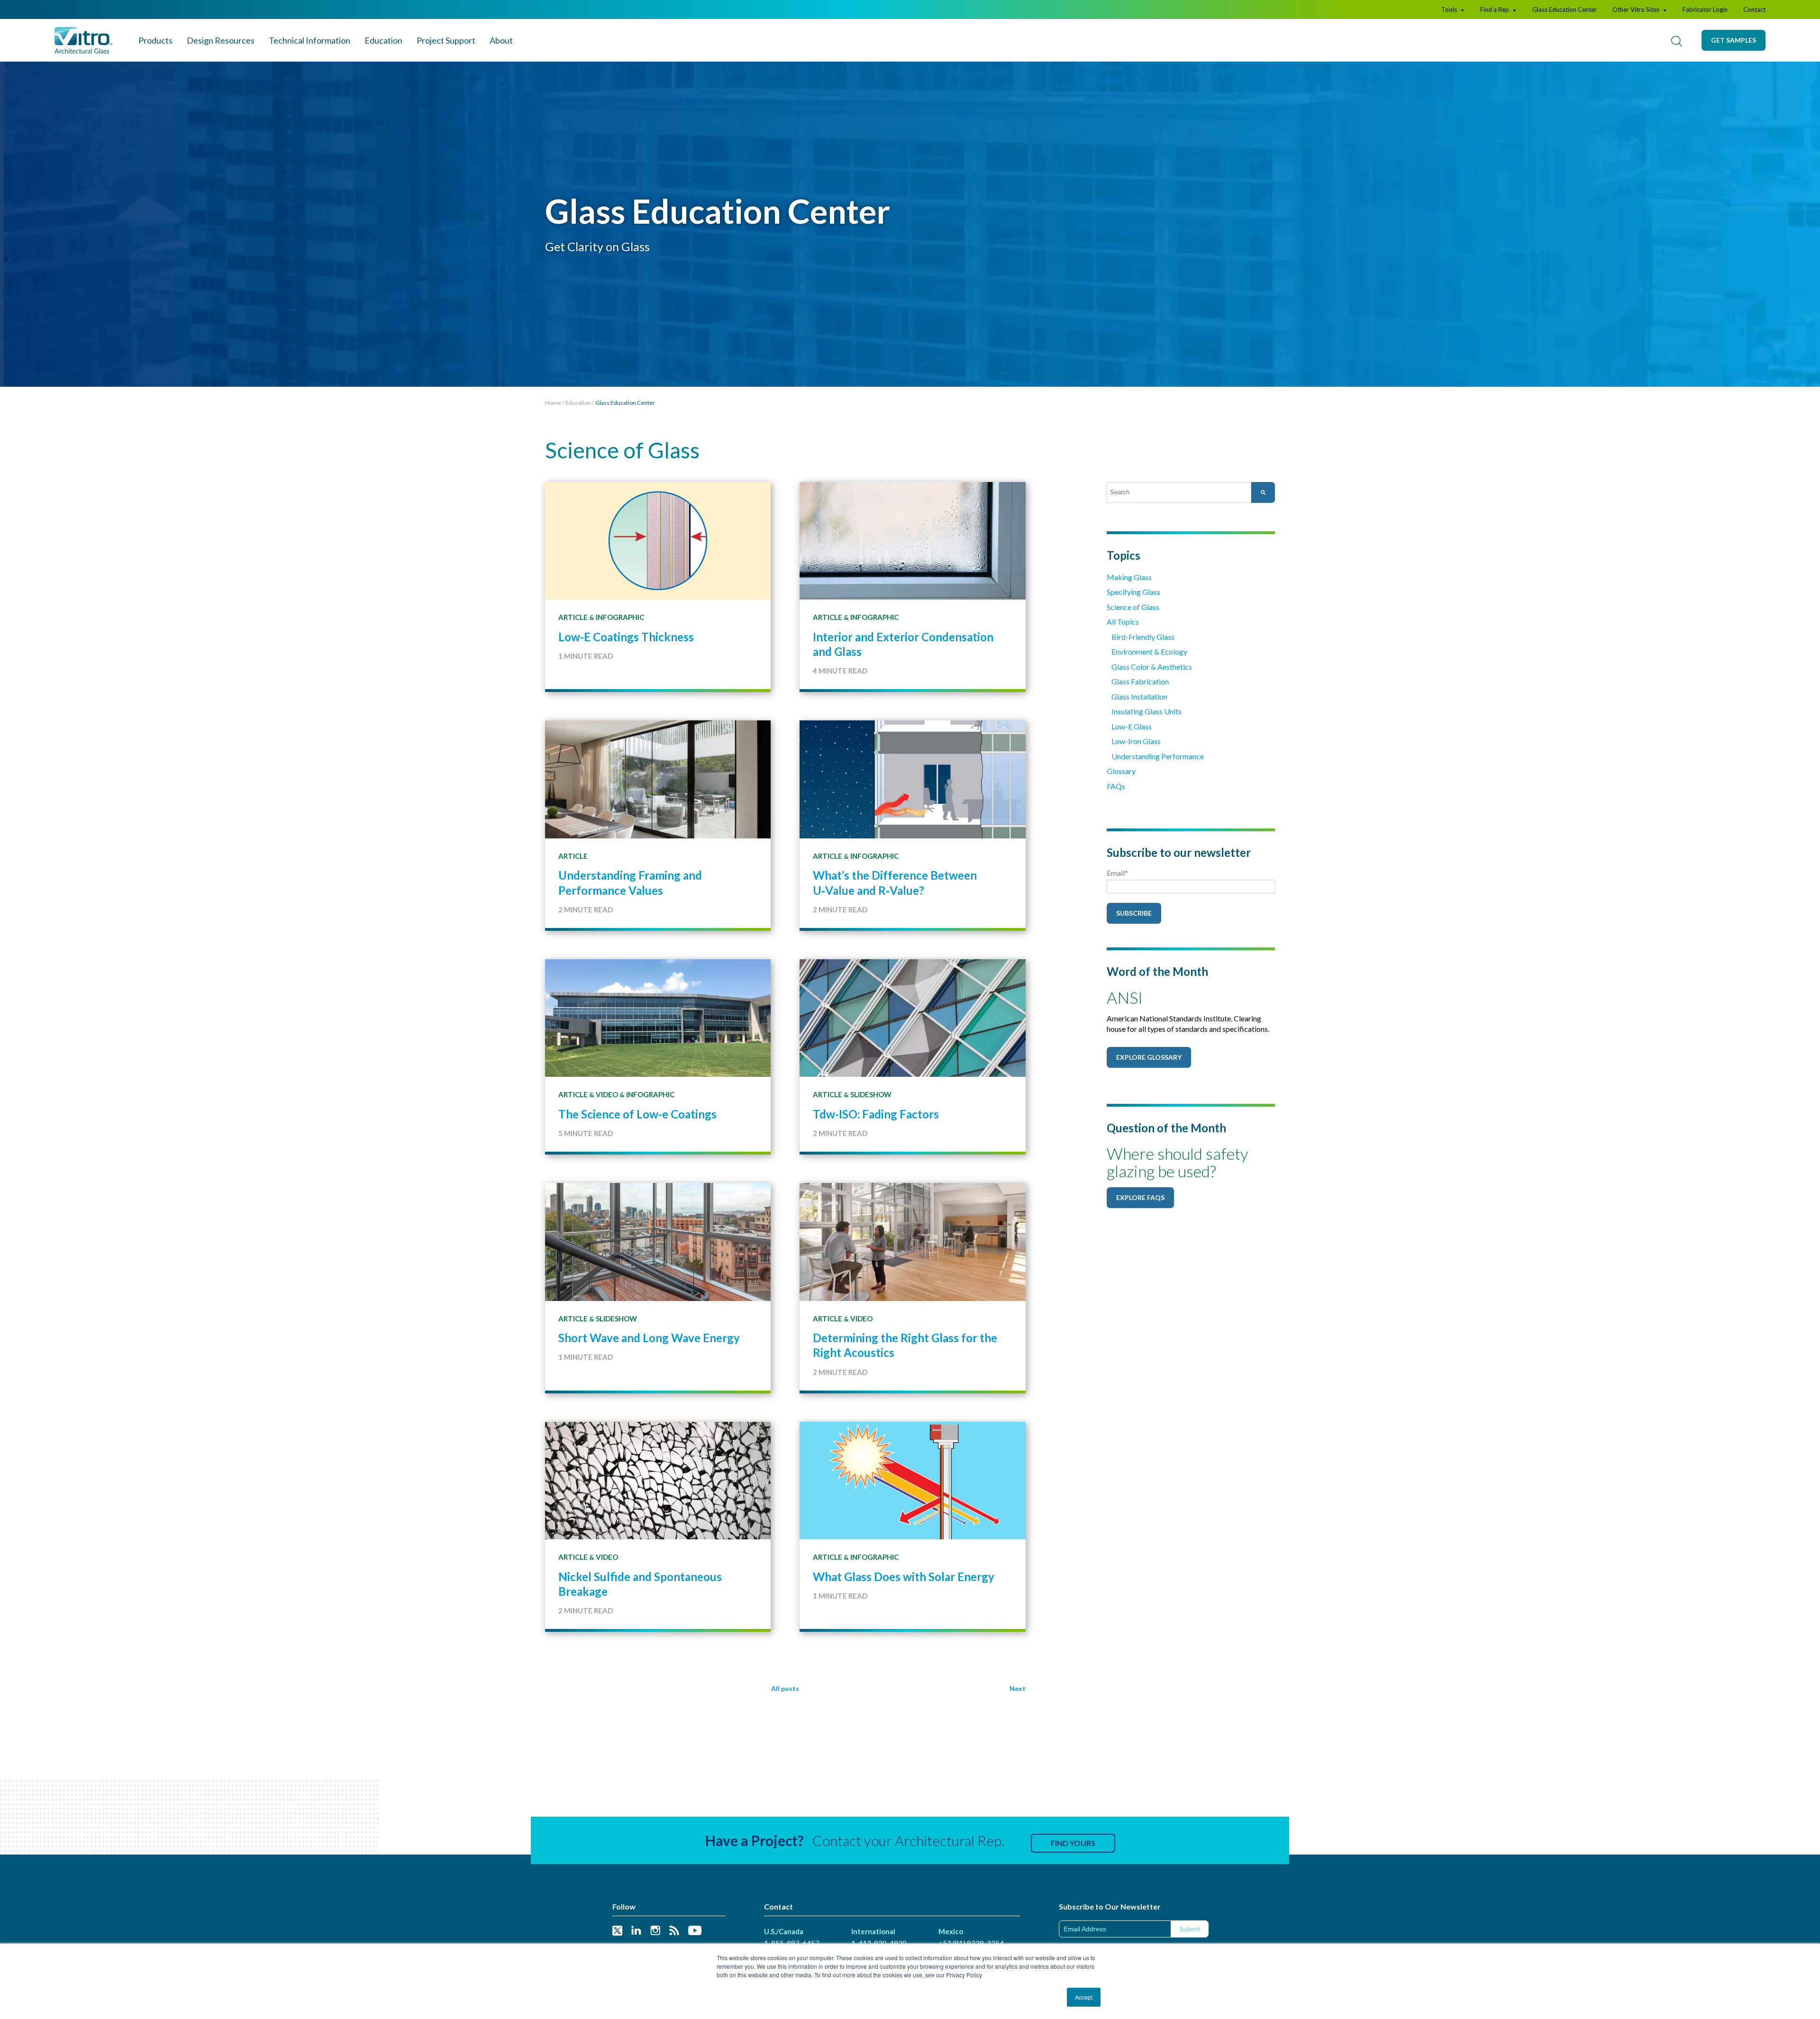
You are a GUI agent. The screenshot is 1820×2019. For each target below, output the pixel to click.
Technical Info (309, 40)
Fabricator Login (1705, 9)
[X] (617, 1931)
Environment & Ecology (1149, 651)
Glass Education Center (1565, 9)
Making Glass (1129, 577)
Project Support (446, 40)
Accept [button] (1084, 1997)
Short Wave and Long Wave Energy (649, 1338)
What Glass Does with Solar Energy (904, 1577)
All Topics (1123, 622)
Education (383, 40)
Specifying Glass (1133, 592)
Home (553, 403)
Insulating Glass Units (1147, 711)
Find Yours (1073, 1843)
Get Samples (1734, 40)
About (501, 40)
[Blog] (674, 1931)
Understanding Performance (1158, 756)
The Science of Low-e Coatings (637, 1114)
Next (1018, 1688)
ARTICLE (573, 617)
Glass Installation (1139, 696)
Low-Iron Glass (1136, 741)
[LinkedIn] (636, 1931)
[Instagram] (655, 1931)
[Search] (1263, 492)
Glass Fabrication (1140, 681)
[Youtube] (695, 1931)
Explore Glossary (1149, 1057)
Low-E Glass (1132, 726)
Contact (1754, 9)
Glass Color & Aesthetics (1152, 667)
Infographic (620, 617)
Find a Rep (1498, 9)
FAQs (1116, 786)
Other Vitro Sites (1640, 9)
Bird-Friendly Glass (1143, 637)
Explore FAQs (1140, 1197)
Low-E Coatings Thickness (626, 637)
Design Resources (221, 40)
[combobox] (1179, 492)
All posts (785, 1688)
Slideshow (871, 1094)
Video (607, 1094)
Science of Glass (1133, 607)
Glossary (1121, 771)
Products (155, 40)
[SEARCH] (1676, 40)
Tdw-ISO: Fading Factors (876, 1114)
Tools (1453, 9)
